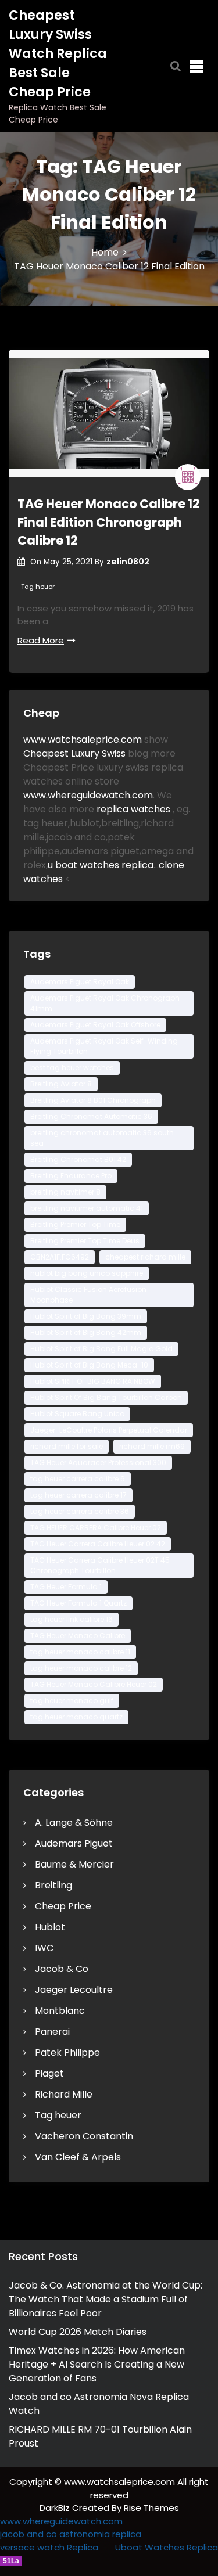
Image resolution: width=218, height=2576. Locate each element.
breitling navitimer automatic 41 (87, 1208)
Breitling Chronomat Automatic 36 (91, 1116)
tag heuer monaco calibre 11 (80, 1652)
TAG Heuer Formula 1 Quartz (78, 1603)
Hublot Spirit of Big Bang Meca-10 (89, 1365)
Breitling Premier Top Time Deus (85, 1241)
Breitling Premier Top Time (75, 1224)
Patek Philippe (67, 2052)
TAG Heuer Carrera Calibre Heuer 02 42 (98, 1544)
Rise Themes (151, 2508)
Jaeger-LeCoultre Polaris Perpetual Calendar (109, 1430)
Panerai (52, 2032)
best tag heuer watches (72, 1068)
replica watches (135, 809)
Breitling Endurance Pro (71, 1176)
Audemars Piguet (74, 1843)
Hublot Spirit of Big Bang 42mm (86, 1332)
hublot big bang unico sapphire (87, 1273)
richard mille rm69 (152, 1446)
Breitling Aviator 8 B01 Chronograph (93, 1100)
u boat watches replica (101, 865)
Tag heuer (38, 587)
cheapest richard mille (145, 1257)
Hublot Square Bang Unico (77, 1414)
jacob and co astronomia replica (71, 2534)
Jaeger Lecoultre (74, 1990)
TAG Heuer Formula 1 (66, 1587)
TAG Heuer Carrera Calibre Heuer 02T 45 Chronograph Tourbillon (100, 1565)
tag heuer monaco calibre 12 (81, 1668)
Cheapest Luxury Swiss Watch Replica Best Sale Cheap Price (58, 54)
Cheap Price (63, 1906)
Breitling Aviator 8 (61, 1084)
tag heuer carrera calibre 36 (80, 1511)
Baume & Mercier (74, 1864)
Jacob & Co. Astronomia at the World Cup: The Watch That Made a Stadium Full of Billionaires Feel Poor (106, 2299)
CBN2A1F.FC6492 (60, 1257)
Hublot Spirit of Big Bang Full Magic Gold (101, 1349)
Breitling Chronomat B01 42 (78, 1159)
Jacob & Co (62, 1969)
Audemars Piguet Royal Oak (80, 982)
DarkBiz (56, 2508)
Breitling (53, 1885)
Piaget (49, 2073)
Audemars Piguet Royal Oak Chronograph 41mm (105, 1003)
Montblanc (60, 2011)
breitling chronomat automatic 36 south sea (102, 1138)
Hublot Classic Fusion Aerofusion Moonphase (88, 1295)
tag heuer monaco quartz (76, 1717)
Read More (41, 640)
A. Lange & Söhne (74, 1823)
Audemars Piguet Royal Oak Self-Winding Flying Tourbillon (104, 1046)
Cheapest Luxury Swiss (76, 753)
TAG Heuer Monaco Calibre (78, 1636)
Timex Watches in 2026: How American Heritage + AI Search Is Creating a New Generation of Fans (97, 2364)
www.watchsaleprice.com (83, 740)
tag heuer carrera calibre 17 (78, 1495)
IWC (44, 1948)
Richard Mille (64, 2094)
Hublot (50, 1927)
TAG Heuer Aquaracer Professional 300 (98, 1463)
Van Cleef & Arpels (78, 2157)
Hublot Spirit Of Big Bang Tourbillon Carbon (106, 1397)
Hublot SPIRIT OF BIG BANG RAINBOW (93, 1381)
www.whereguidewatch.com (88, 795)
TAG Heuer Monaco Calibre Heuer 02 (94, 1684)
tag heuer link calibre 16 (72, 1619)
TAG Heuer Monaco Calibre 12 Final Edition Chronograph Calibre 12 (109, 522)
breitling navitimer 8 (65, 1192)
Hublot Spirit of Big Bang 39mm (86, 1316)
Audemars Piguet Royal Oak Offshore (95, 1025)
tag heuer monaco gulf (72, 1701)
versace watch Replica (49, 2547)
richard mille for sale (67, 1446)
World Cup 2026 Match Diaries (78, 2332)
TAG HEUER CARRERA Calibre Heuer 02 (96, 1528)
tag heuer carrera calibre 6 (78, 1479)
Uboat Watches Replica (167, 2547)
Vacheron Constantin (84, 2136)
